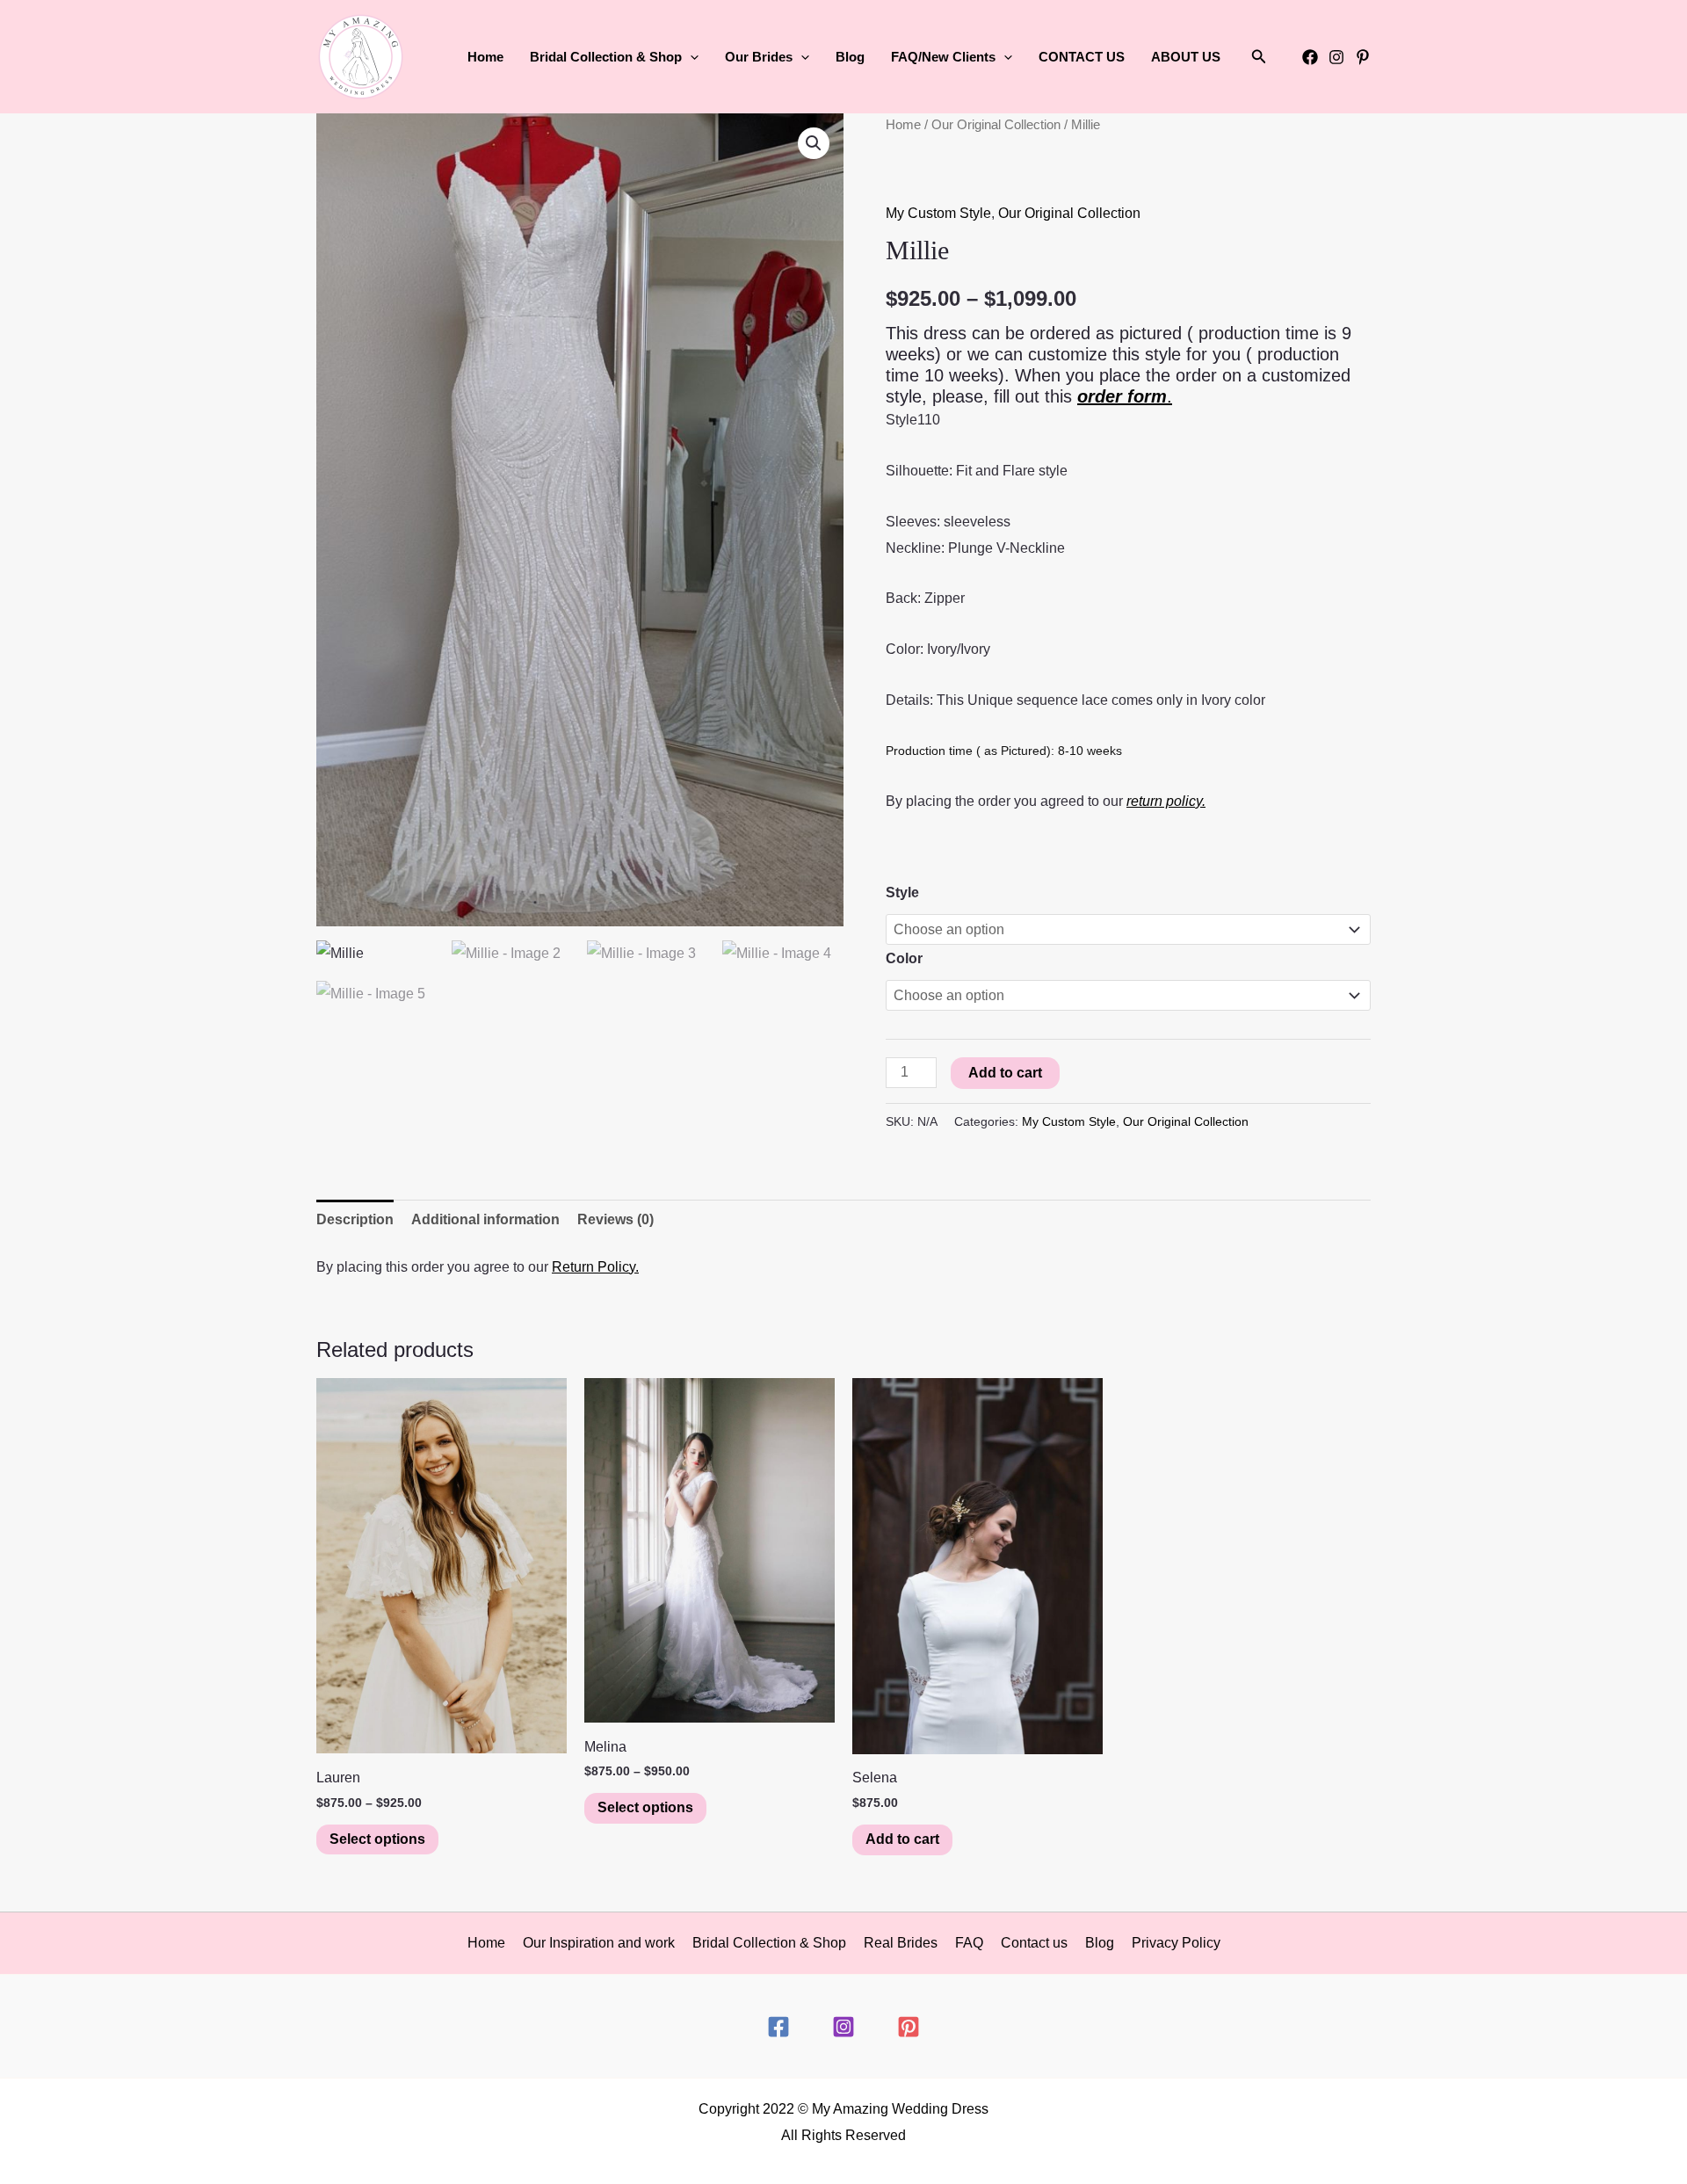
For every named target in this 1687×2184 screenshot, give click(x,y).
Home (485, 57)
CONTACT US (1082, 57)
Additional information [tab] (485, 1219)
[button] (690, 57)
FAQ (969, 1943)
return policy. (1166, 801)
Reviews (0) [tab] (615, 1219)
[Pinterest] (1363, 57)
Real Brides (901, 1943)
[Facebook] (1310, 57)
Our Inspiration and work (599, 1943)
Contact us (1034, 1943)
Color (904, 958)
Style (902, 892)
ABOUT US (1186, 57)
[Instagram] (1336, 57)
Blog (850, 57)
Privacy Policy (1176, 1943)
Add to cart (1005, 1073)
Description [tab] (355, 1219)
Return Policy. (595, 1267)
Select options (377, 1839)
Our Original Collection (996, 125)
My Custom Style (938, 213)
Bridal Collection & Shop (769, 1943)
